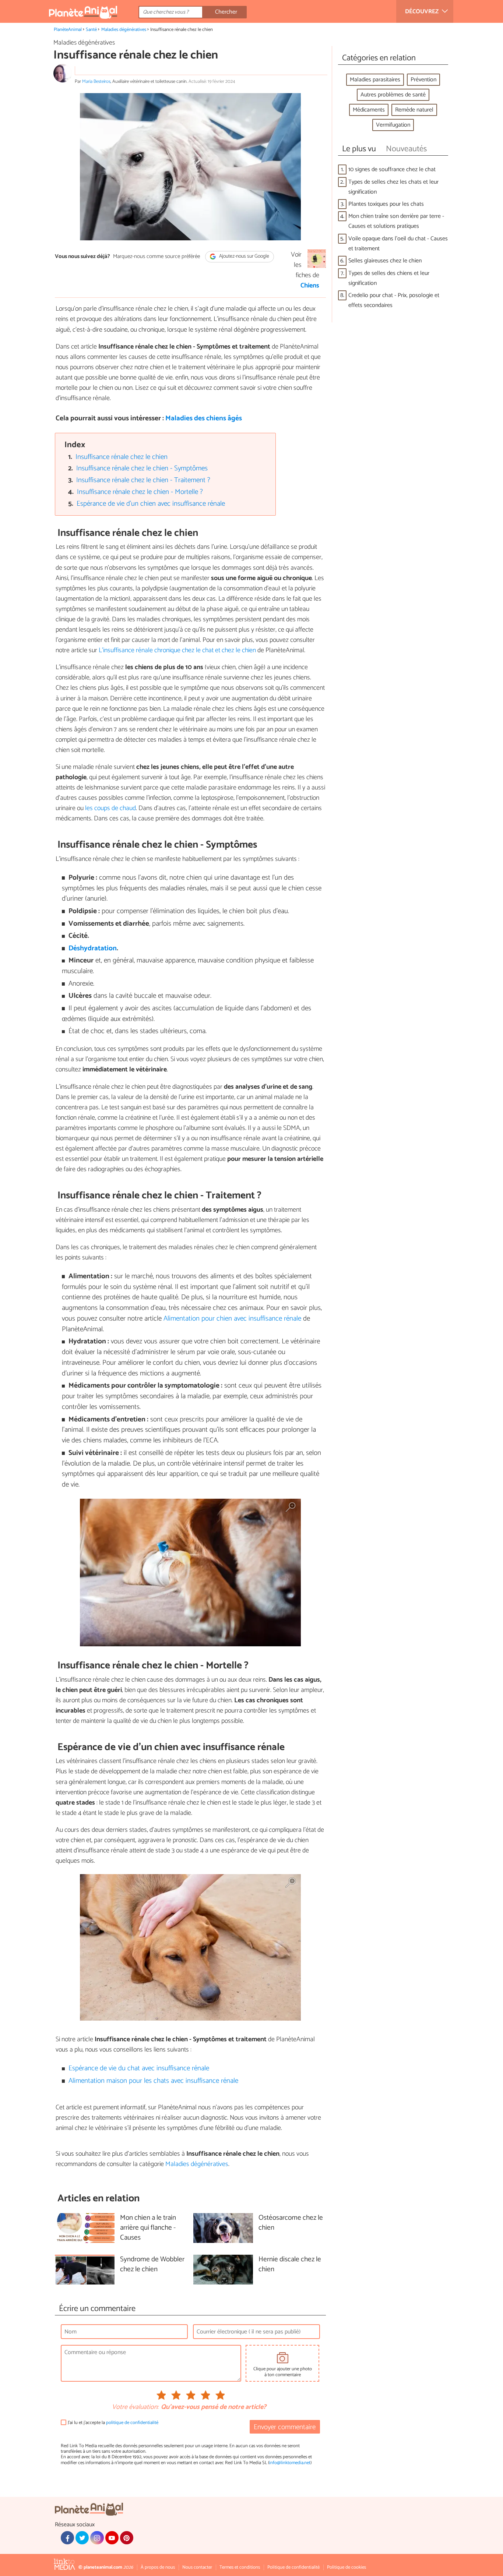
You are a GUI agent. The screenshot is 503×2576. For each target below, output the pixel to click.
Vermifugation (393, 125)
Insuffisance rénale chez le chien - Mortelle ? (140, 492)
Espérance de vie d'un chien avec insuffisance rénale (151, 504)
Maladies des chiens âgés (204, 418)
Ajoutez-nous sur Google (244, 257)
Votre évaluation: (135, 2407)
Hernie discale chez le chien (290, 2265)
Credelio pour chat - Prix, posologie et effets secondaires (394, 300)
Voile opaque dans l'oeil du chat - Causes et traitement (398, 244)
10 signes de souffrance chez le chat (392, 169)
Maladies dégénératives (124, 30)
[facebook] (67, 2538)
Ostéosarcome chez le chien (291, 2223)
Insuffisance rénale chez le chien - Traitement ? (143, 480)
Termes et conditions (240, 2567)
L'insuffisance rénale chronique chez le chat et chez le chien (177, 650)
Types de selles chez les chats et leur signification (393, 187)
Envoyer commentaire (285, 2427)
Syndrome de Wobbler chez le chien (152, 2265)
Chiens (310, 286)
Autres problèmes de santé (393, 95)
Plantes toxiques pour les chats (386, 204)
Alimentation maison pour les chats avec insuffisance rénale (153, 2081)
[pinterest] (127, 2538)
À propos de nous (158, 2567)
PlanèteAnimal (68, 30)
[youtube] (112, 2538)
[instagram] (97, 2538)
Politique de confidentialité (293, 2567)
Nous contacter (197, 2567)
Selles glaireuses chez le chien (385, 261)
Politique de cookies (347, 2567)
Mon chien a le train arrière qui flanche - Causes (148, 2228)
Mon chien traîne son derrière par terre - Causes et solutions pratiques (396, 221)
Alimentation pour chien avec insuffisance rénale (232, 1319)
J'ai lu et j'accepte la (113, 2423)
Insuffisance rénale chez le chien (122, 457)
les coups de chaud (110, 808)
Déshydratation (93, 948)
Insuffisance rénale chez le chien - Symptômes (142, 468)
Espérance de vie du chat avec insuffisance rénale (139, 2068)
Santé (91, 30)
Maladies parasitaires (375, 80)
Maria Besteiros (96, 82)
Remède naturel (414, 110)
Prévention (423, 80)
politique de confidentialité (132, 2423)
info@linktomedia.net (290, 2463)
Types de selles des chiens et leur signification (389, 278)
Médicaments (369, 110)
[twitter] (82, 2538)
